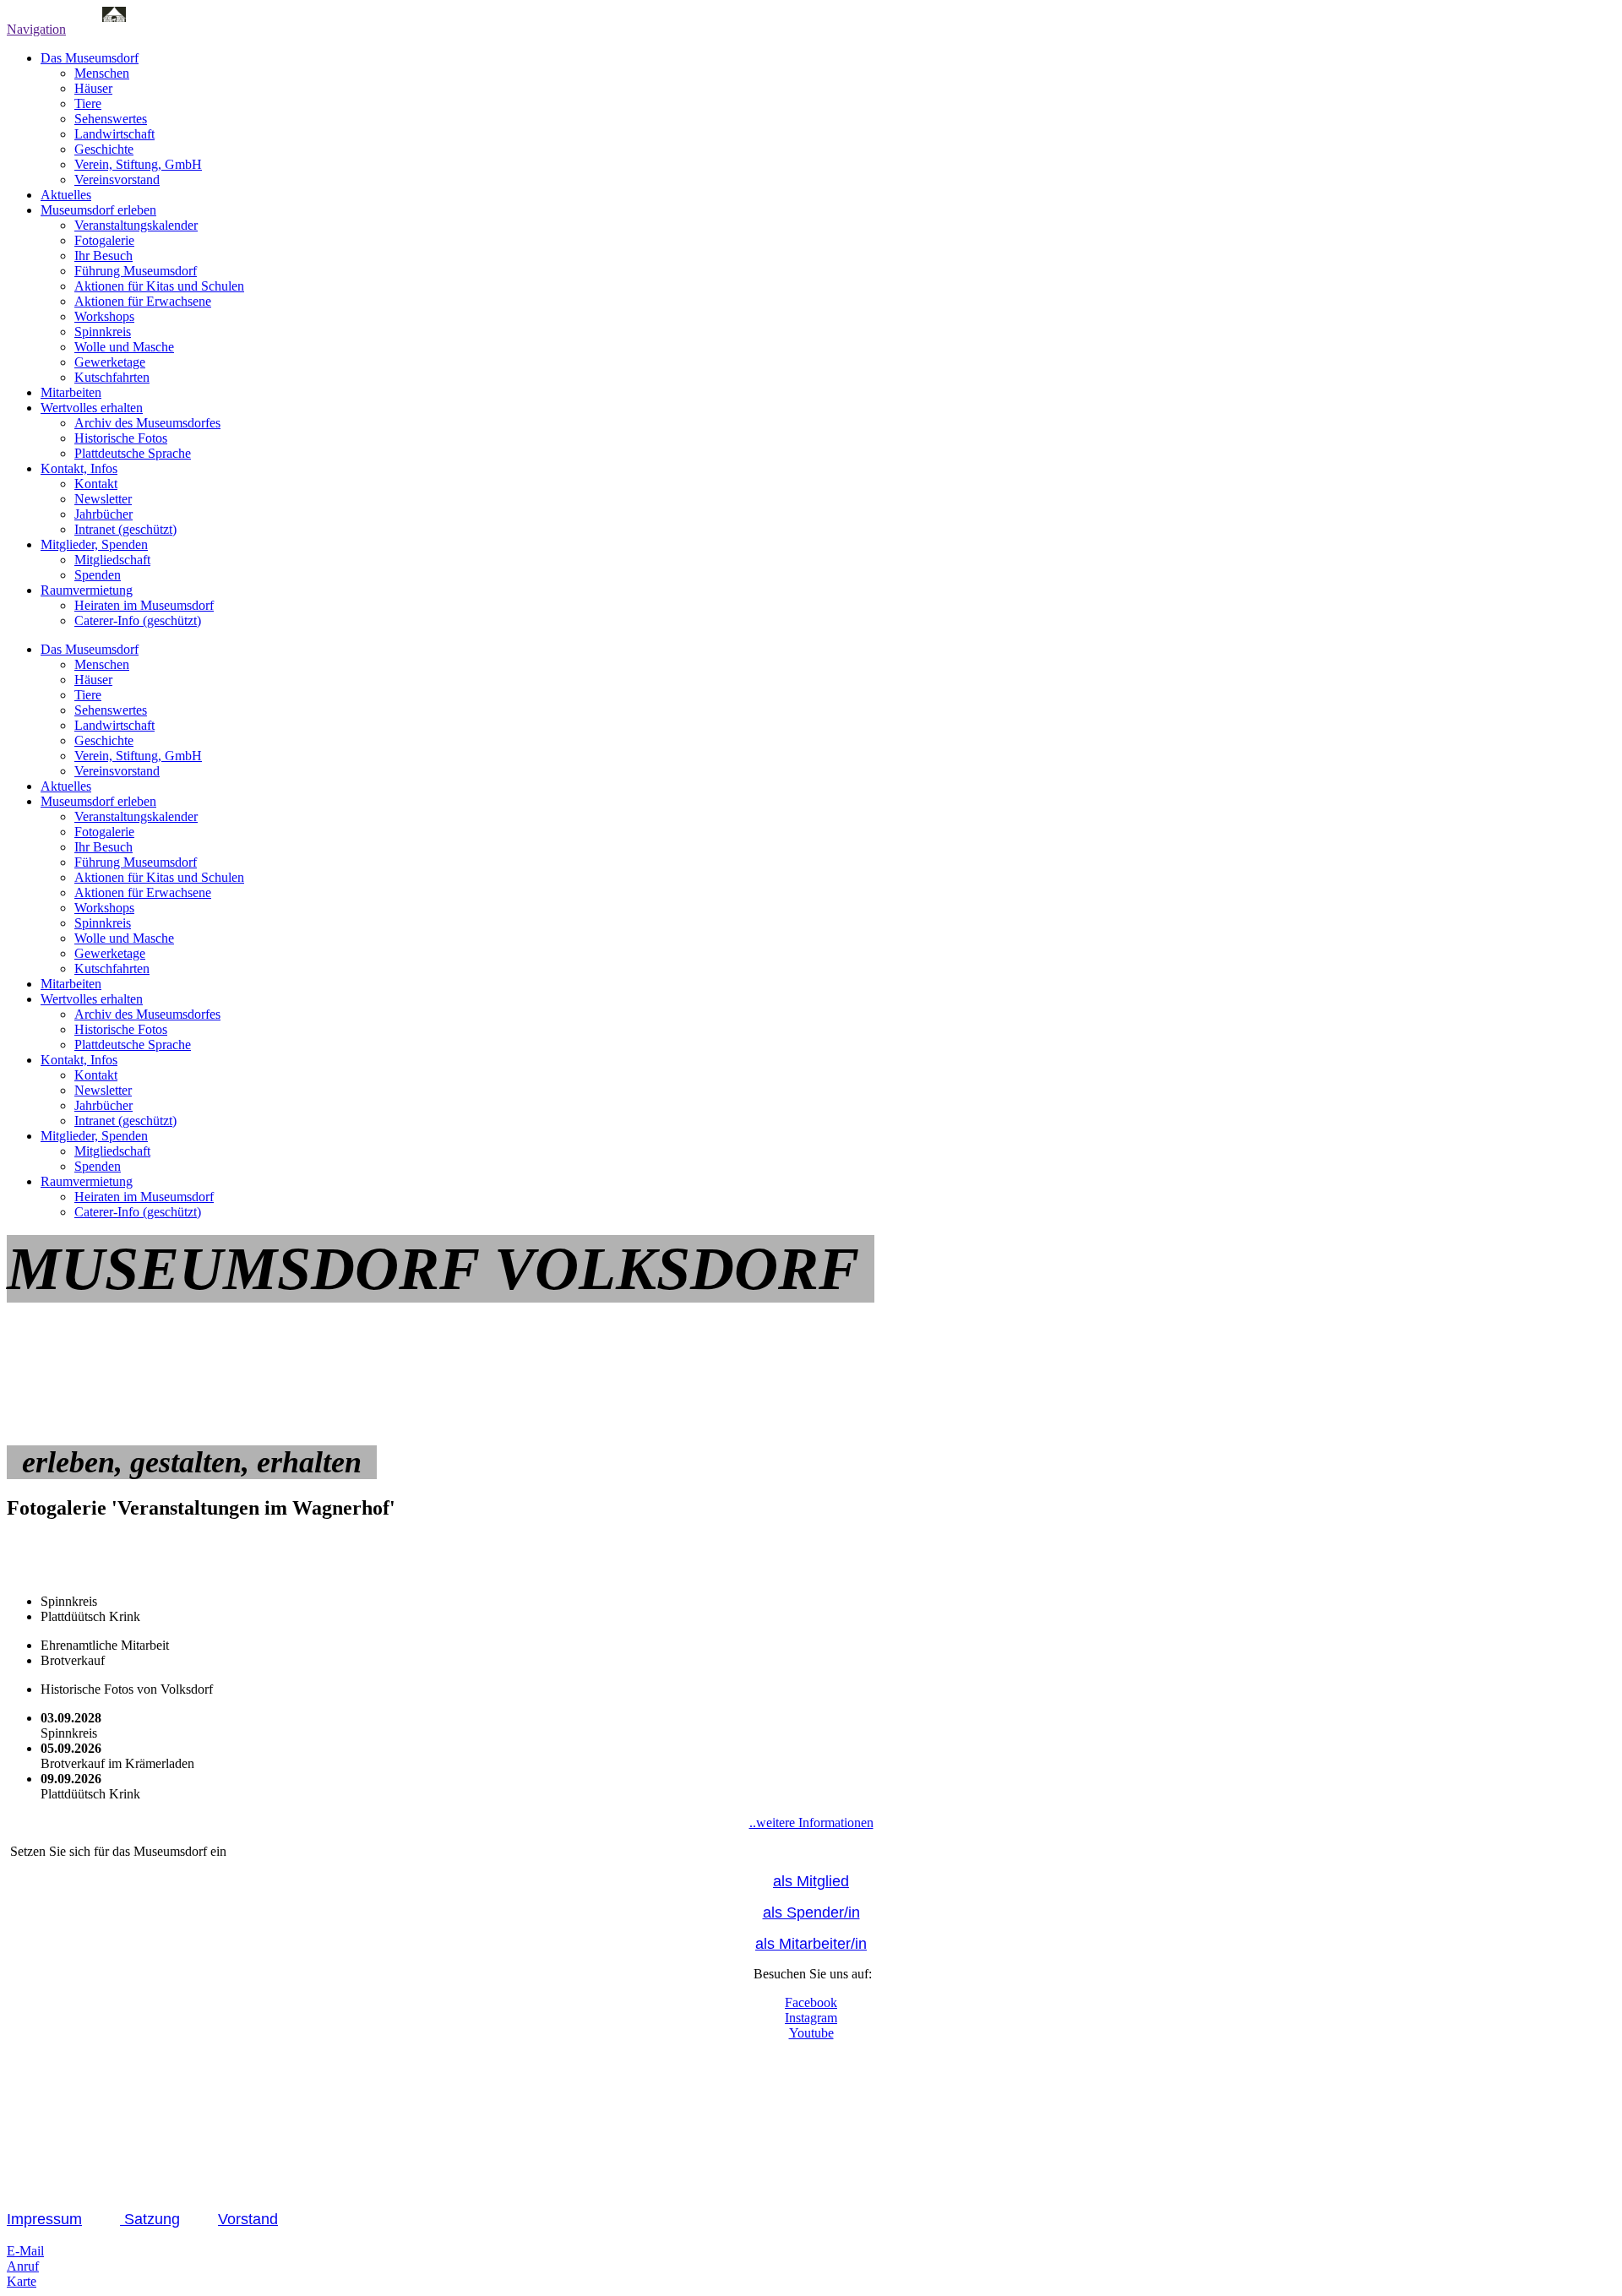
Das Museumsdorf (90, 58)
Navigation (36, 29)
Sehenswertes (111, 119)
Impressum (44, 2219)
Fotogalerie (104, 240)
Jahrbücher (103, 514)
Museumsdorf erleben (98, 210)
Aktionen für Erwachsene (143, 301)
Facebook (811, 2002)
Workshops (104, 316)
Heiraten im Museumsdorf (144, 605)
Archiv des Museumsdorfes (147, 423)
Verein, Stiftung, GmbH (138, 164)
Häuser (93, 88)
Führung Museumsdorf (136, 271)
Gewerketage (110, 362)
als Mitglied (811, 1881)
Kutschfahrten (112, 377)
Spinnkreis (103, 332)
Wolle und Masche (124, 347)
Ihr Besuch (103, 256)
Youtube (811, 2033)
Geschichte (104, 149)
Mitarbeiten (71, 392)
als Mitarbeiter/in (811, 1944)
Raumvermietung (87, 590)
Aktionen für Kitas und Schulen (159, 286)
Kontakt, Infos (79, 468)
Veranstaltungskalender (136, 225)
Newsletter (103, 499)
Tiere (88, 103)
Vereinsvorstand (117, 180)
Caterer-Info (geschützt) (138, 620)
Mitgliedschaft (112, 560)
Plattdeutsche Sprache (133, 453)
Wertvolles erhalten (92, 408)
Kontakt (96, 484)
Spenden (98, 575)
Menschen (102, 73)
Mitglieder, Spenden (94, 544)
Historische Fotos (121, 438)
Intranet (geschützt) (125, 529)
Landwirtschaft (114, 134)
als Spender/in (811, 1912)
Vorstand (248, 2219)
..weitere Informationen (811, 1823)
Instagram (811, 2018)
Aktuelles (66, 195)
